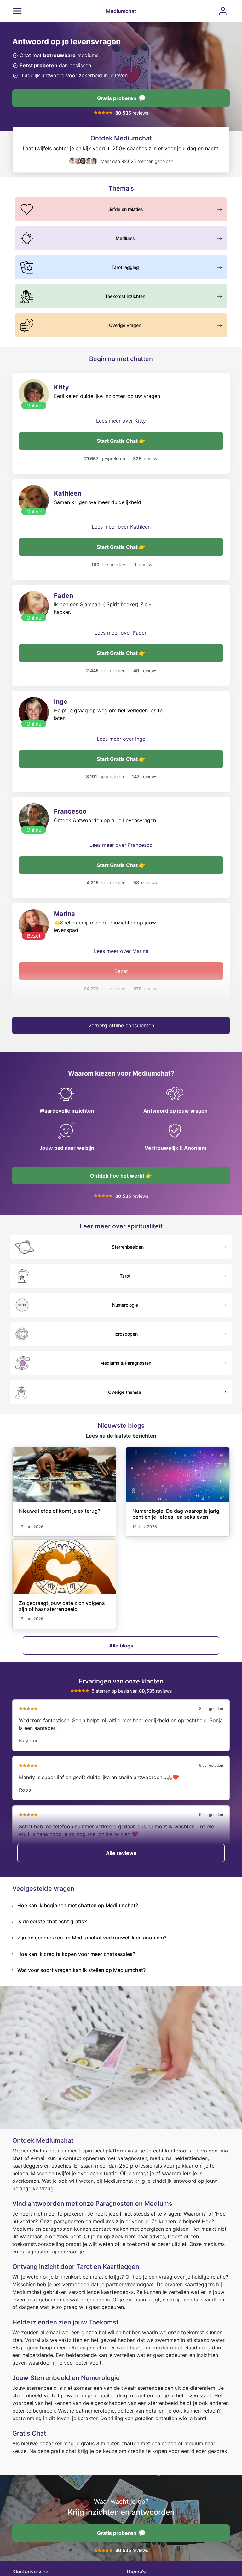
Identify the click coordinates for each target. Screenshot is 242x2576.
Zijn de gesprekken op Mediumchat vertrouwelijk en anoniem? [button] (92, 1938)
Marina (64, 914)
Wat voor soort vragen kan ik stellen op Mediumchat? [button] (81, 1970)
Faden (63, 596)
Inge (61, 702)
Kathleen (68, 493)
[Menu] (17, 11)
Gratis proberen (117, 98)
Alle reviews (121, 1853)
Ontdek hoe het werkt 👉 (121, 1176)
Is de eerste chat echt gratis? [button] (52, 1921)
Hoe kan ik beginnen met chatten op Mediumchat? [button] (78, 1905)
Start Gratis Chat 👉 (121, 441)
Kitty (61, 387)
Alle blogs (121, 1646)
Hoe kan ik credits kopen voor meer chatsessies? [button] (76, 1954)
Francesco (70, 811)
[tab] (124, 1905)
